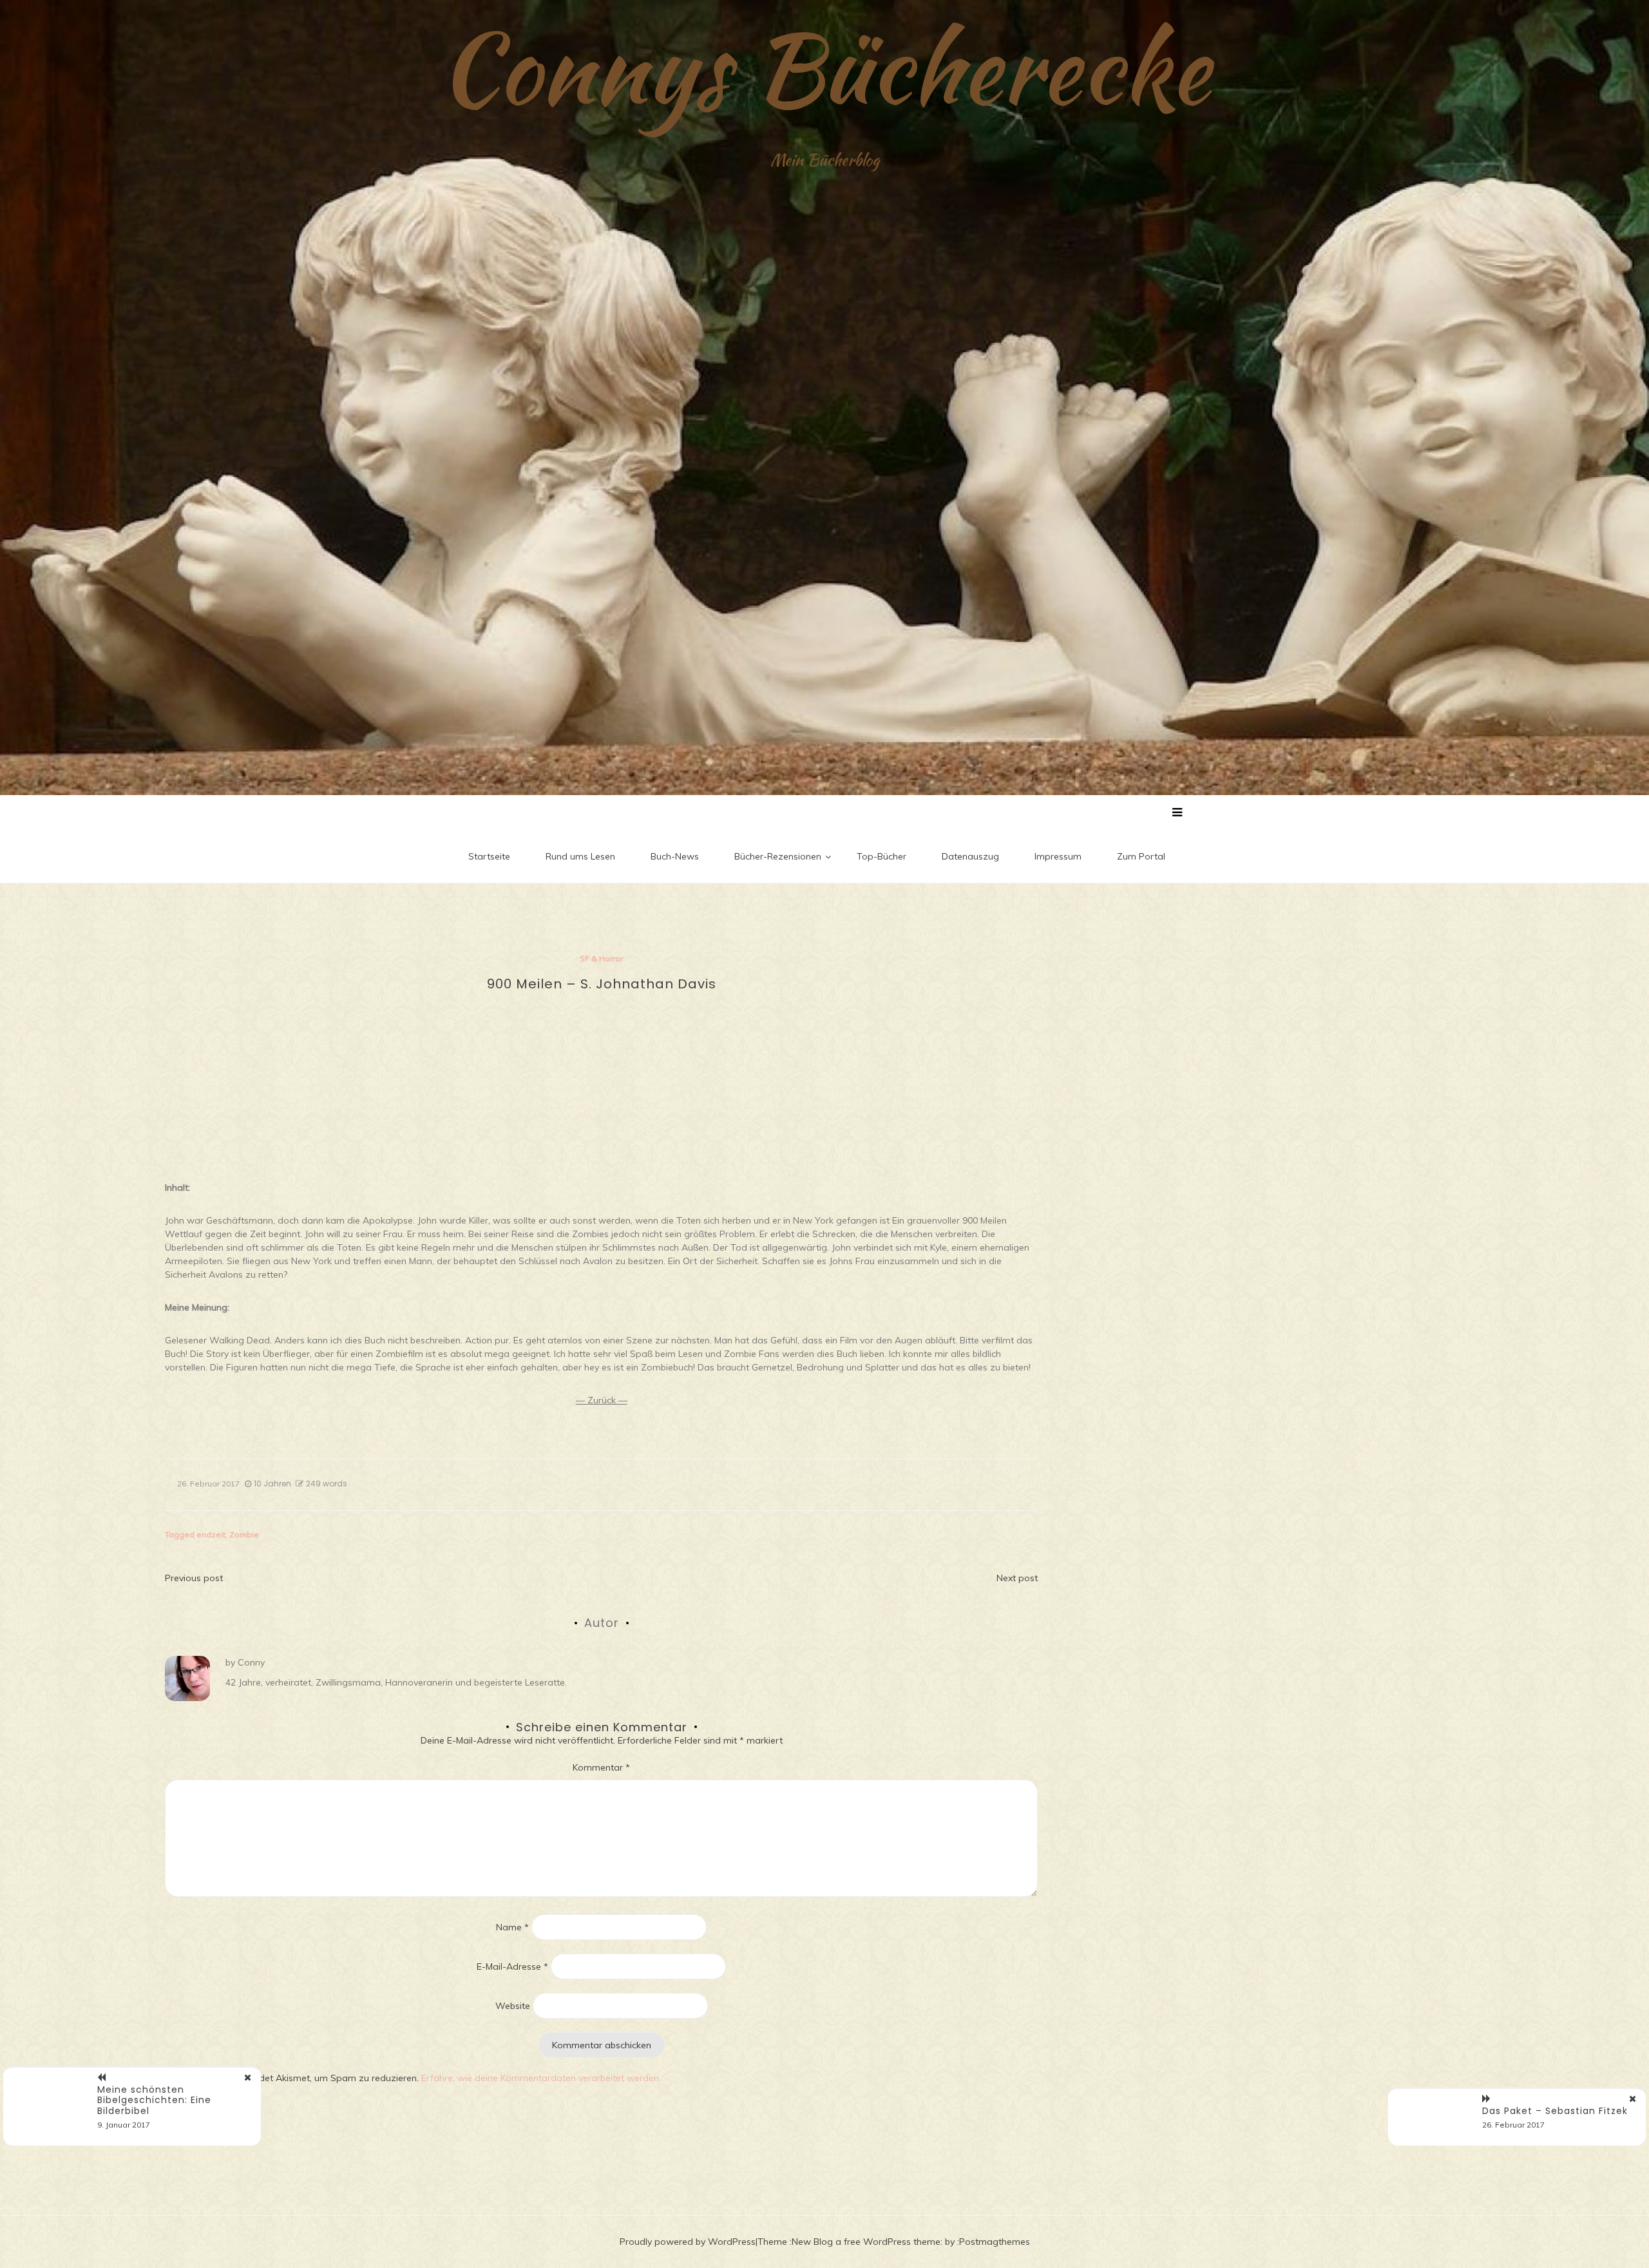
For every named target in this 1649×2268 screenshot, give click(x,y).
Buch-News (675, 856)
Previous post (194, 1578)
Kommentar (601, 1767)
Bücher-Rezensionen (778, 856)
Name (512, 1927)
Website (513, 2006)
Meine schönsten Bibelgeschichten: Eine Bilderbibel (154, 2100)
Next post (1017, 1578)
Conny (251, 1662)
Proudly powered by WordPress (688, 2242)
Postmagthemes (995, 2242)
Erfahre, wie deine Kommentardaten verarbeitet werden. (541, 2078)
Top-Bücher (882, 856)
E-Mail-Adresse (512, 1966)
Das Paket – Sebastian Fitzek (1555, 2111)
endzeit (211, 1534)
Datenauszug (970, 856)
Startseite (489, 856)
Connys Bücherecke (825, 68)
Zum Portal (1141, 856)
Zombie (244, 1534)
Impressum (1058, 856)
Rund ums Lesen (580, 856)
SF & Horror (601, 958)
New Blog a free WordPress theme (866, 2242)
